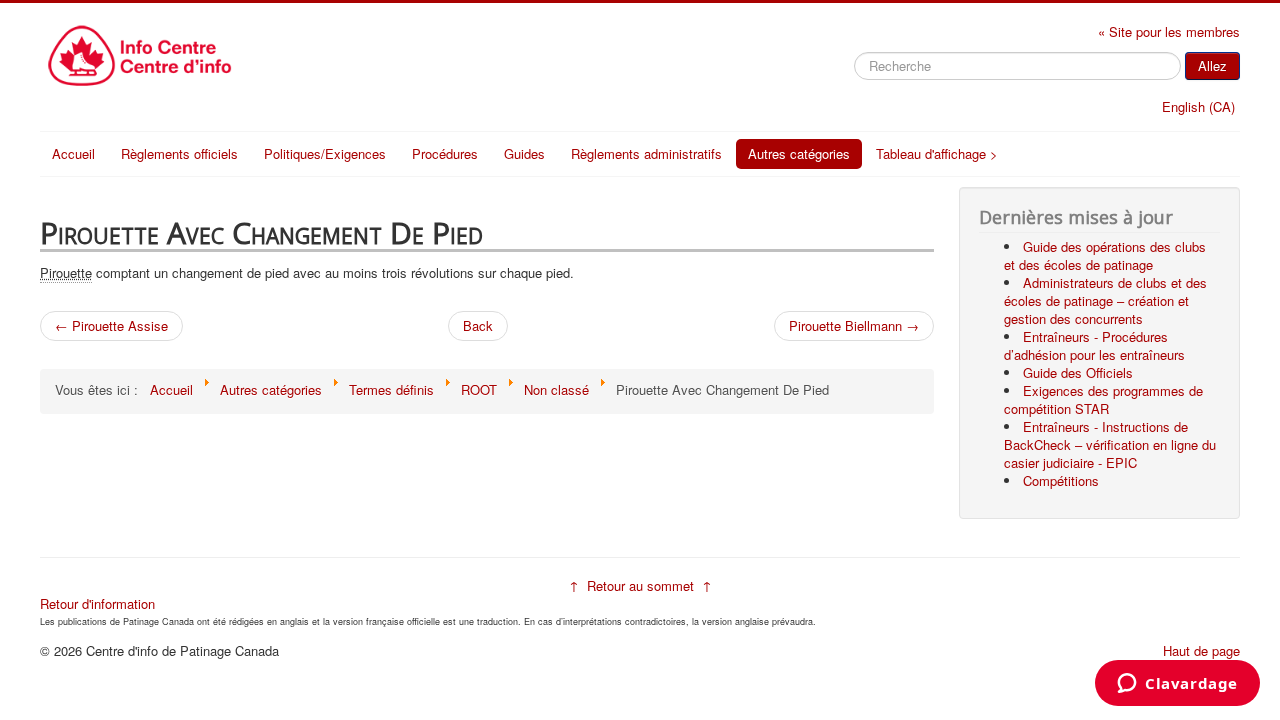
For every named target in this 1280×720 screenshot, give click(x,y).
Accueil (73, 153)
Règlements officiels (179, 153)
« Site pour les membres (1169, 31)
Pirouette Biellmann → (854, 325)
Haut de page (1201, 650)
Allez (1212, 65)
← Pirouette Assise (111, 325)
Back (478, 325)
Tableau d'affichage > (937, 153)
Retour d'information (97, 603)
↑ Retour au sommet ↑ (640, 585)
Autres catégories (799, 153)
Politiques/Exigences (325, 153)
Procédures (445, 153)
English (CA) (1198, 106)
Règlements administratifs (646, 153)
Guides (524, 153)
